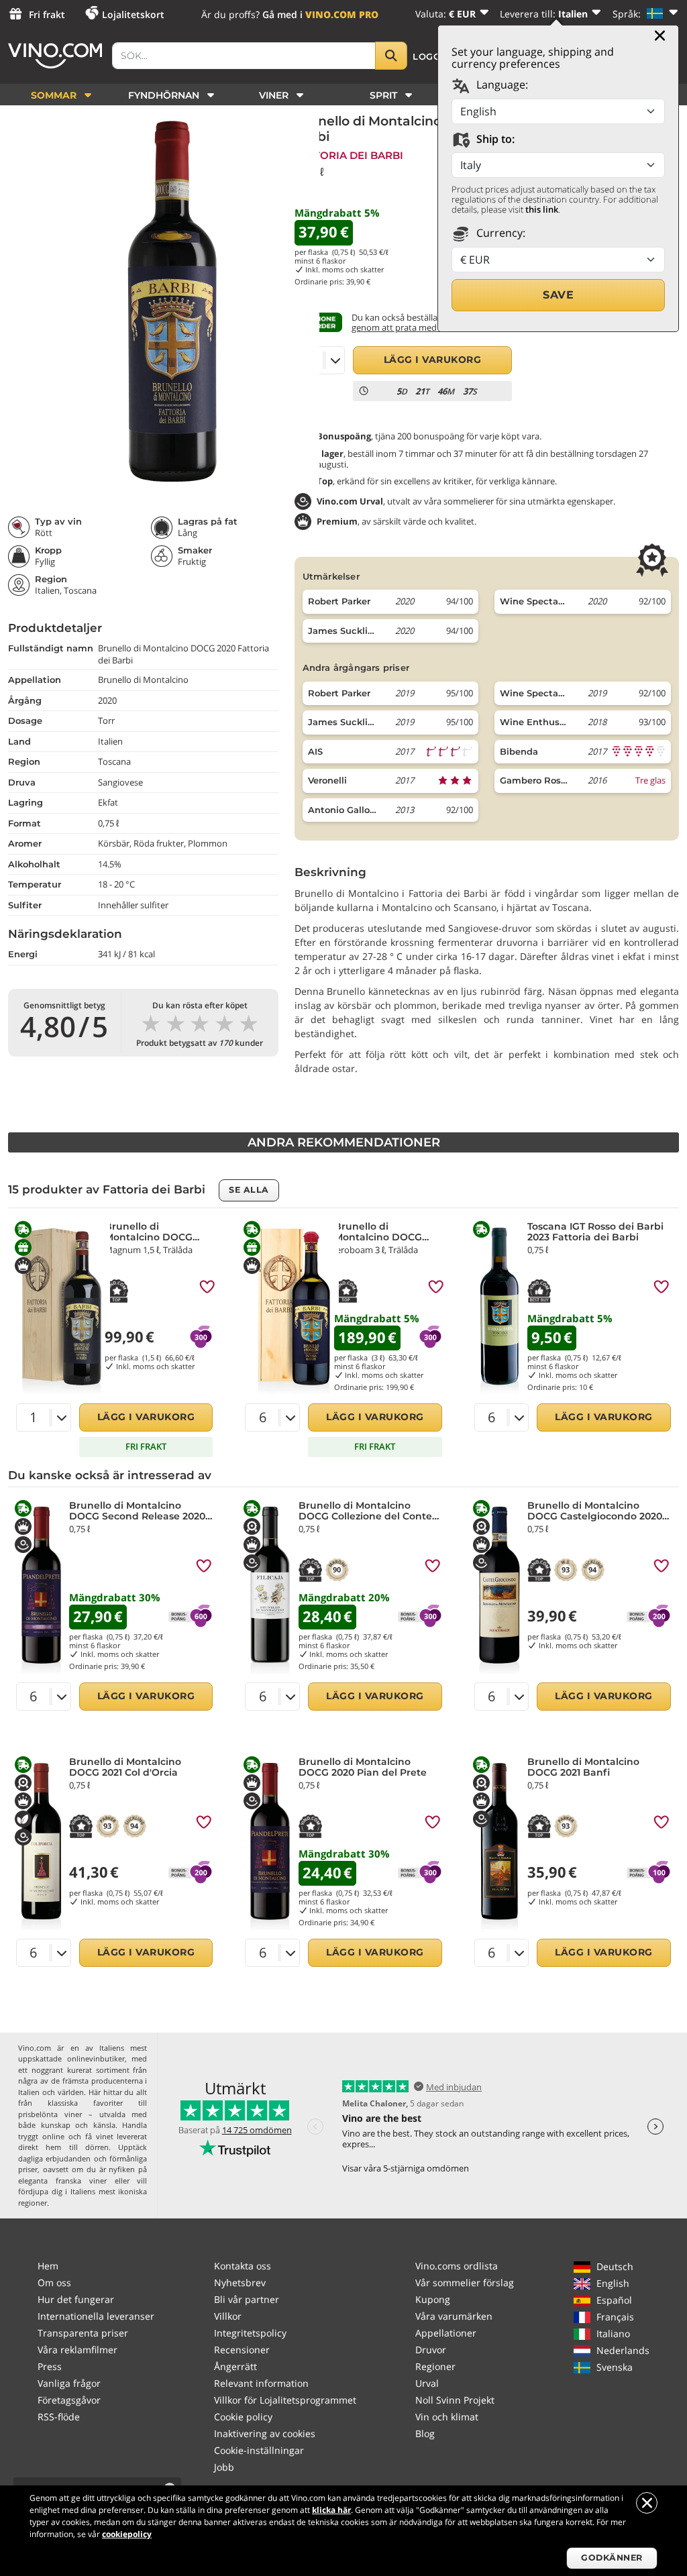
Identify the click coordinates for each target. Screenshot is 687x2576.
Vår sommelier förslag (465, 2283)
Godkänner (612, 2558)
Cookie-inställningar (259, 2450)
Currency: (499, 233)
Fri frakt (47, 14)
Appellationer (446, 2333)
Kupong (433, 2299)
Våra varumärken (454, 2316)
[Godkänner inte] (647, 2503)
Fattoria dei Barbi (349, 155)
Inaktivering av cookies (265, 2433)
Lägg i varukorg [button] (433, 360)
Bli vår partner (247, 2299)
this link (542, 209)
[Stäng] (660, 36)
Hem (48, 2266)
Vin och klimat (447, 2417)
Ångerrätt (235, 2366)
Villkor (228, 2316)
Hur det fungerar (76, 2299)
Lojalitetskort (133, 14)
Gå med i (320, 14)
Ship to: (494, 139)
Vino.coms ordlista (457, 2266)
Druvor (431, 2350)
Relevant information (261, 2383)
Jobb (224, 2467)
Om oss (54, 2283)
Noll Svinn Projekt (455, 2400)
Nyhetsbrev (240, 2283)
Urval (427, 2383)
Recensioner (242, 2350)
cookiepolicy (127, 2534)
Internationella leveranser (96, 2316)
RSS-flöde (59, 2417)
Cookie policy (243, 2417)
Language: (501, 85)
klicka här (331, 2510)
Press (50, 2366)
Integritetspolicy (250, 2333)
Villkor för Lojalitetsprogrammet (285, 2400)
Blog (425, 2433)
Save (558, 295)
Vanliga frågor (69, 2383)
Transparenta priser (83, 2333)
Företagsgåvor (69, 2400)
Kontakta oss (243, 2266)
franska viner (81, 2181)
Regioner (435, 2366)
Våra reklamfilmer (77, 2350)
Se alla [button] (249, 1190)
